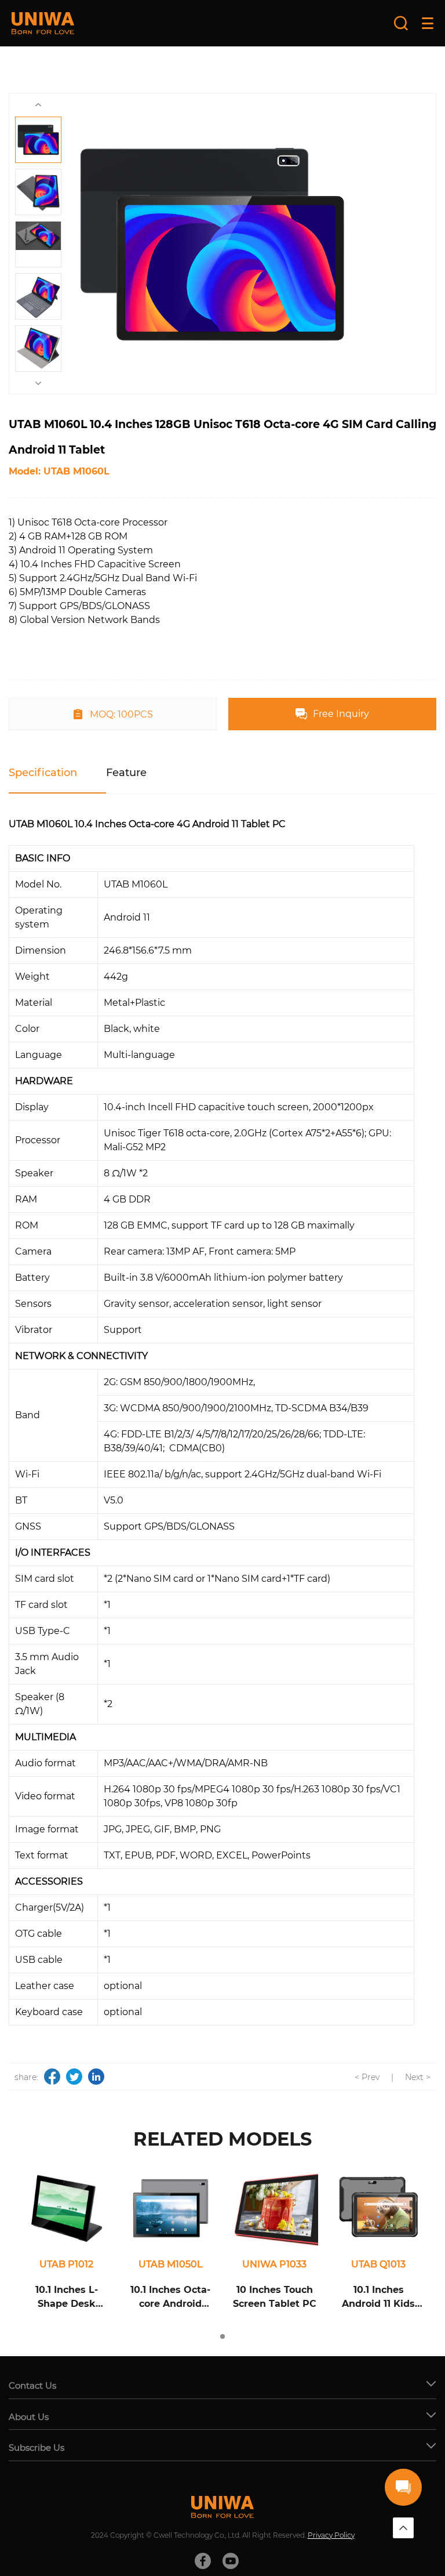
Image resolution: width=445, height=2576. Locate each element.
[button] (222, 2336)
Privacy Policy (331, 2535)
